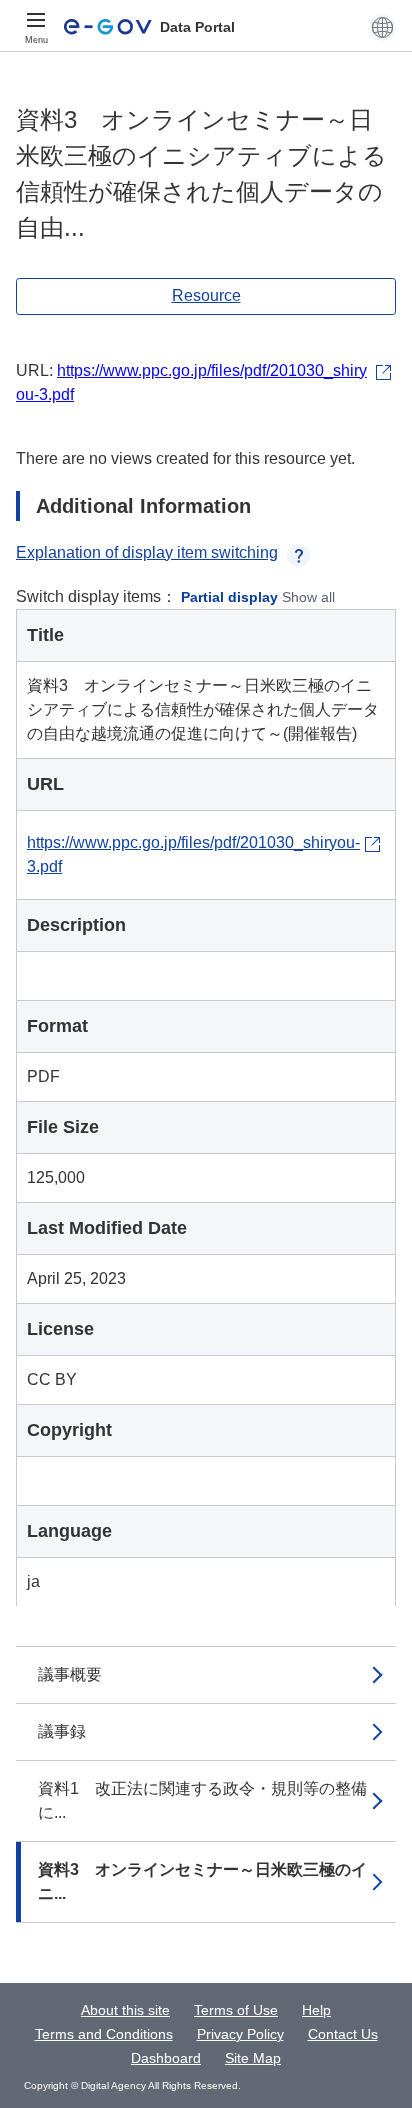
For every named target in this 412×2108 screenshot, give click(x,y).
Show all (308, 597)
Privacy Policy (240, 2034)
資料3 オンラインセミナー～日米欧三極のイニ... (202, 1881)
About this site (125, 2010)
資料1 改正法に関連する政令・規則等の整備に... (202, 1800)
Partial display (229, 597)
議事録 (62, 1731)
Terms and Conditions (104, 2034)
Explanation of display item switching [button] (147, 552)
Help (316, 2010)
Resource (206, 295)
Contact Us (343, 2034)
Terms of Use (236, 2010)
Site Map (253, 2058)
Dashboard (166, 2058)
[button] (382, 27)
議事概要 (70, 1674)
